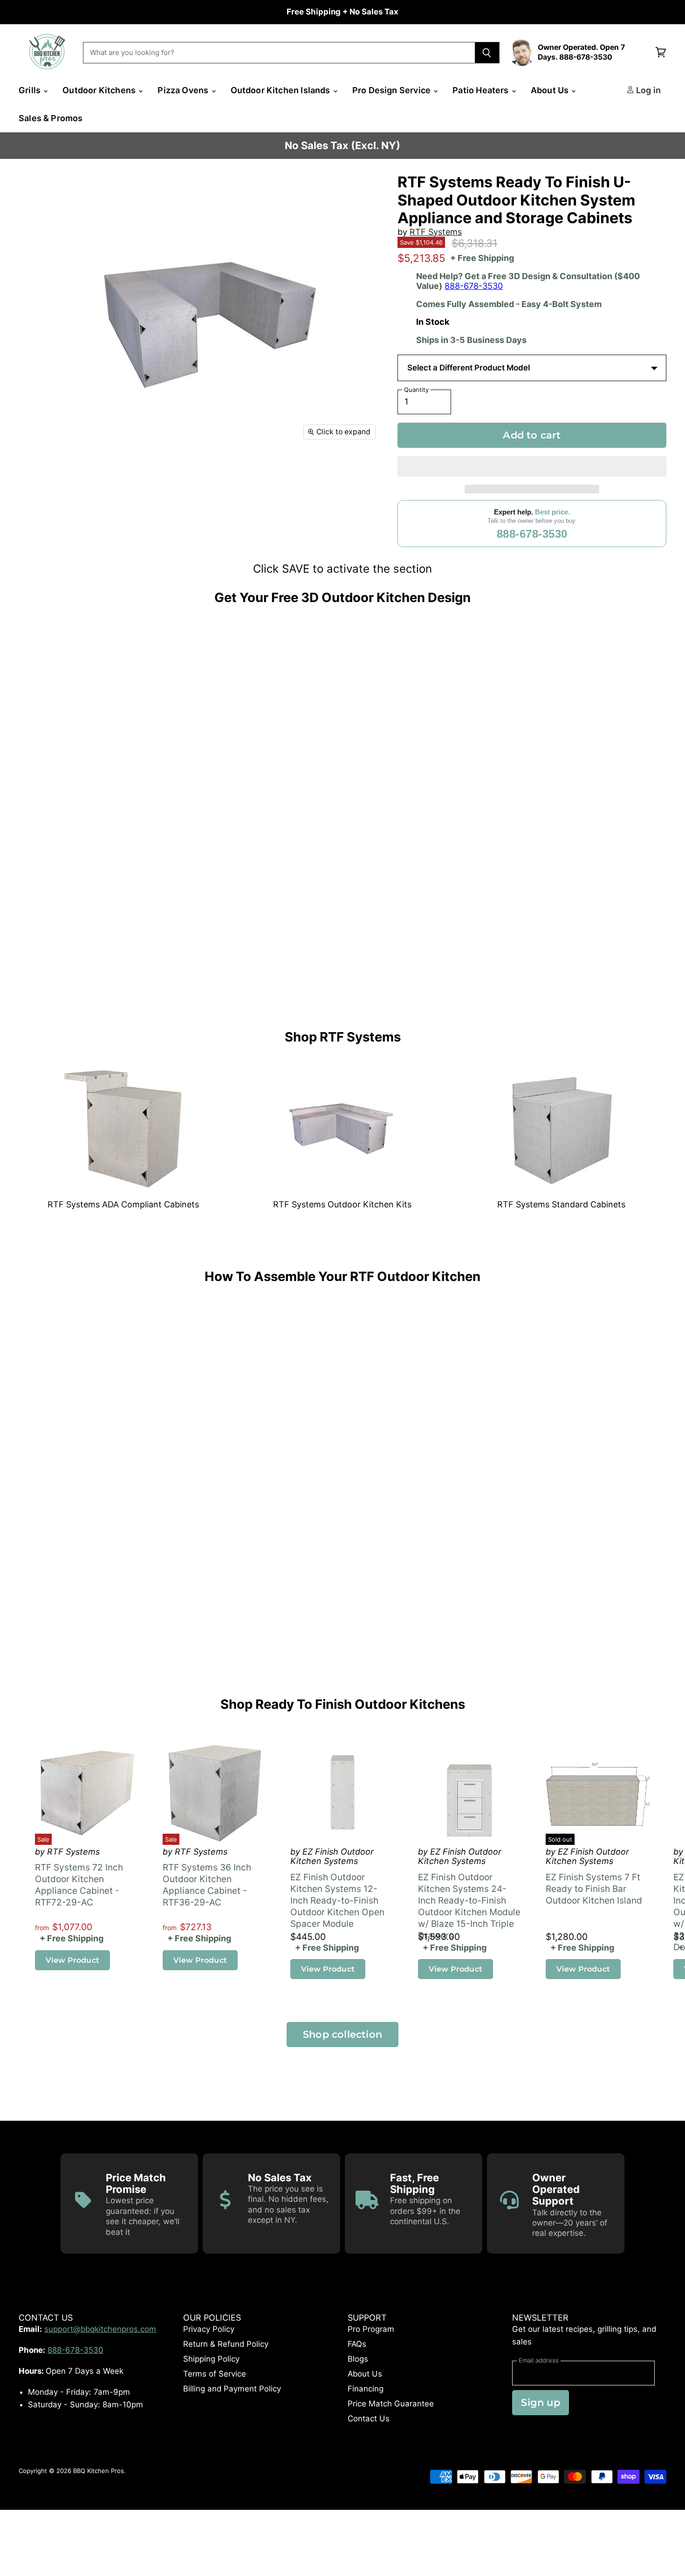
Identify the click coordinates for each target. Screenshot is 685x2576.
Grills (31, 90)
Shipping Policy (211, 2359)
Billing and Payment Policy (232, 2389)
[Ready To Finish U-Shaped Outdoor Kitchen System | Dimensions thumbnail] (76, 473)
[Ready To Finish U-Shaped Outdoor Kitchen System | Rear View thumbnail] (155, 473)
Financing (366, 2389)
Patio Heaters (482, 90)
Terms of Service (215, 2374)
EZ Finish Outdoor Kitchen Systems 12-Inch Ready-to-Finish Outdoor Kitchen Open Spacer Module (337, 1901)
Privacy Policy (209, 2329)
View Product (72, 1960)
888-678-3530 (474, 286)
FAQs (357, 2344)
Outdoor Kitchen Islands (281, 90)
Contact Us (369, 2418)
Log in (647, 90)
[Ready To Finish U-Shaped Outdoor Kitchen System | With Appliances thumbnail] (115, 473)
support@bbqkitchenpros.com (100, 2329)
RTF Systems (436, 232)
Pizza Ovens (184, 90)
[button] (532, 466)
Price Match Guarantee (391, 2404)
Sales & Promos (51, 118)
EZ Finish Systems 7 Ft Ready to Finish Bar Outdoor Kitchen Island (594, 1889)
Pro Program (371, 2329)
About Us (551, 90)
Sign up (540, 2402)
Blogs (358, 2359)
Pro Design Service (392, 90)
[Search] (487, 53)
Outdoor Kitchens (100, 90)
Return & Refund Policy (226, 2344)
